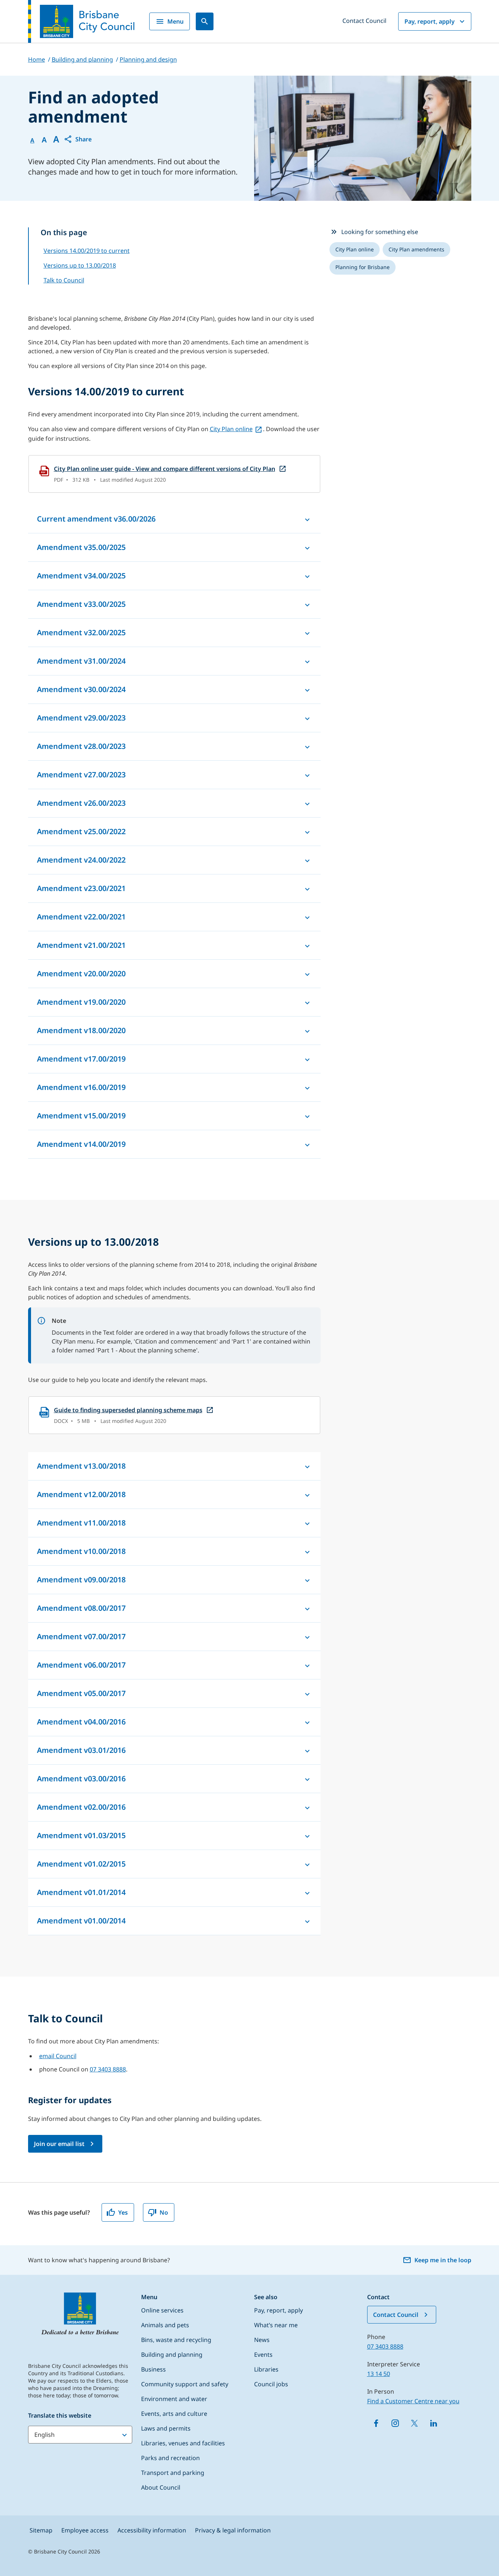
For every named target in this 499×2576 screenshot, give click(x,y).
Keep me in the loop (443, 2260)
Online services (162, 2310)
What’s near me (276, 2325)
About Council (161, 2487)
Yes (123, 2212)
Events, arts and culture (174, 2414)
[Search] (205, 21)
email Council (58, 2056)
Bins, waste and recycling (176, 2340)
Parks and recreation (170, 2458)
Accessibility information (152, 2530)
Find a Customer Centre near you (413, 2401)
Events (263, 2355)
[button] (78, 139)
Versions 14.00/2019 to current (87, 251)
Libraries (266, 2369)
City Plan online (231, 429)
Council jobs (271, 2384)
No (164, 2212)
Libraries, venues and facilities (183, 2443)
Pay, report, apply (430, 21)
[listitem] (355, 250)
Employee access (85, 2530)
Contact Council (364, 21)
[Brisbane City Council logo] (81, 21)
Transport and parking (173, 2473)
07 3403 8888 (108, 2069)
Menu (175, 21)
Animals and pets (165, 2325)
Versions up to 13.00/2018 (80, 265)
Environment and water (174, 2399)
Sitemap (41, 2530)
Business (153, 2369)
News (262, 2340)
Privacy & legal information (233, 2530)
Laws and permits (166, 2428)
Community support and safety (185, 2384)
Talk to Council (64, 280)
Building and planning (172, 2355)
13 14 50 (379, 2374)
